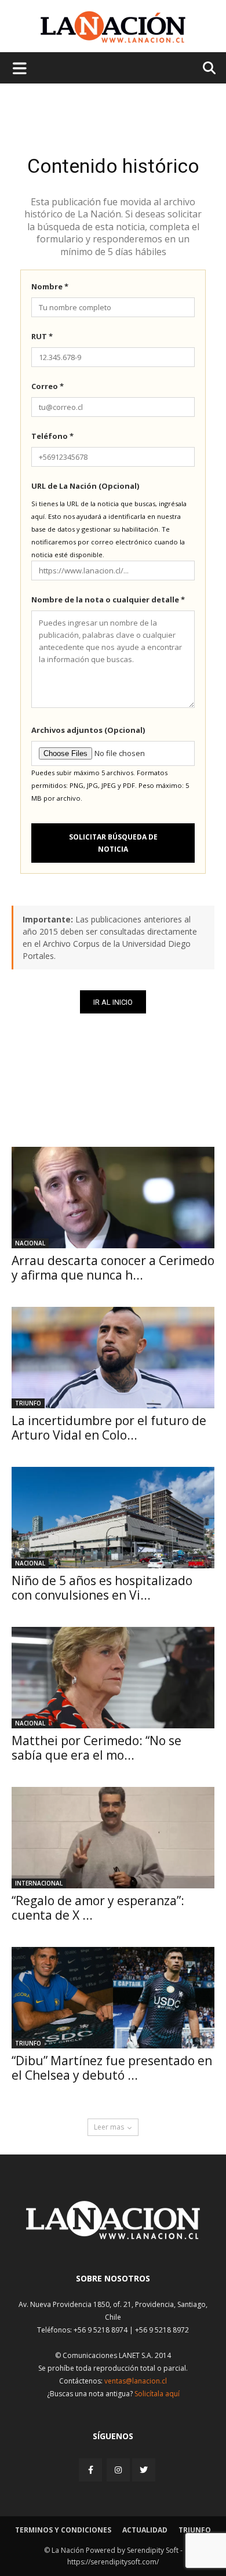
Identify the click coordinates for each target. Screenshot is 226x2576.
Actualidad (145, 2530)
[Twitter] (144, 2470)
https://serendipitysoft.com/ (113, 2562)
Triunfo (28, 1403)
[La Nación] (113, 27)
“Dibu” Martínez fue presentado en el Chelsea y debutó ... (112, 2068)
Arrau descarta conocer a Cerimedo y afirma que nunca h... (113, 1268)
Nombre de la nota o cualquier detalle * (108, 600)
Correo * (48, 386)
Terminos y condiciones (63, 2530)
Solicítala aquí (157, 2394)
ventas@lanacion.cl (136, 2381)
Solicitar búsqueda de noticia (113, 843)
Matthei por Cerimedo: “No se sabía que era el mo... (96, 1748)
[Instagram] (118, 2470)
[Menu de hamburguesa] (20, 68)
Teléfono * (52, 436)
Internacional (39, 1883)
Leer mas (109, 2127)
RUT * (42, 336)
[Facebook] (92, 2470)
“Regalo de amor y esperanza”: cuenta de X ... (98, 1908)
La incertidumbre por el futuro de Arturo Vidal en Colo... (109, 1428)
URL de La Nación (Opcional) (85, 486)
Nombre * (50, 286)
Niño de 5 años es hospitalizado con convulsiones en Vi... (102, 1588)
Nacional (30, 1243)
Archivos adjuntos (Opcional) (88, 730)
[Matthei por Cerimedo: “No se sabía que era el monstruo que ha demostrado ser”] (113, 1678)
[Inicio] (113, 2236)
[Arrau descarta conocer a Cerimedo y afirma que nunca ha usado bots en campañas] (113, 1198)
